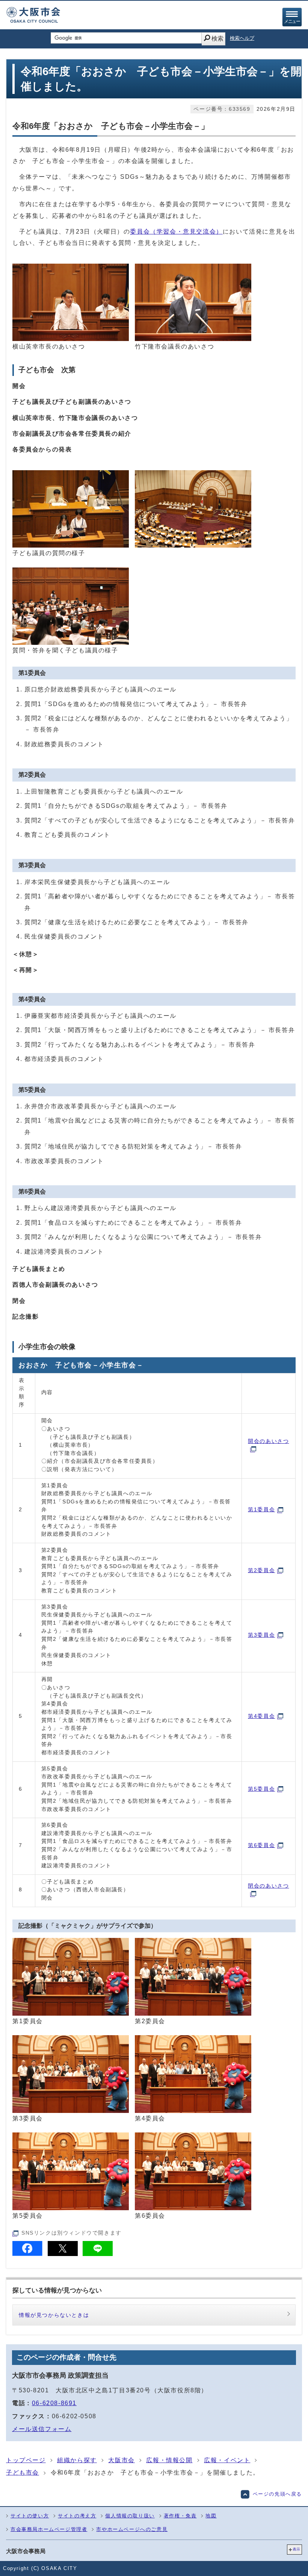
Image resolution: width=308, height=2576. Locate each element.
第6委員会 (261, 1845)
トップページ (26, 2460)
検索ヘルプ (242, 38)
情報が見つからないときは (54, 2315)
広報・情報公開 (169, 2460)
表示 (296, 2549)
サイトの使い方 (30, 2516)
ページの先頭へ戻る (277, 2494)
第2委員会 (261, 1570)
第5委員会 (261, 1789)
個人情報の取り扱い (130, 2516)
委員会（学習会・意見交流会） (176, 232)
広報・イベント (227, 2460)
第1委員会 (261, 1509)
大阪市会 (121, 2460)
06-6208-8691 (54, 2403)
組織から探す (77, 2460)
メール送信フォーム (42, 2429)
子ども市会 (23, 2473)
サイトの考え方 (77, 2516)
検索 (217, 38)
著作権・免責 (180, 2516)
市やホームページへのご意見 (132, 2529)
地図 (211, 2516)
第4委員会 (261, 1716)
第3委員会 (261, 1635)
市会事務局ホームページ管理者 (49, 2529)
